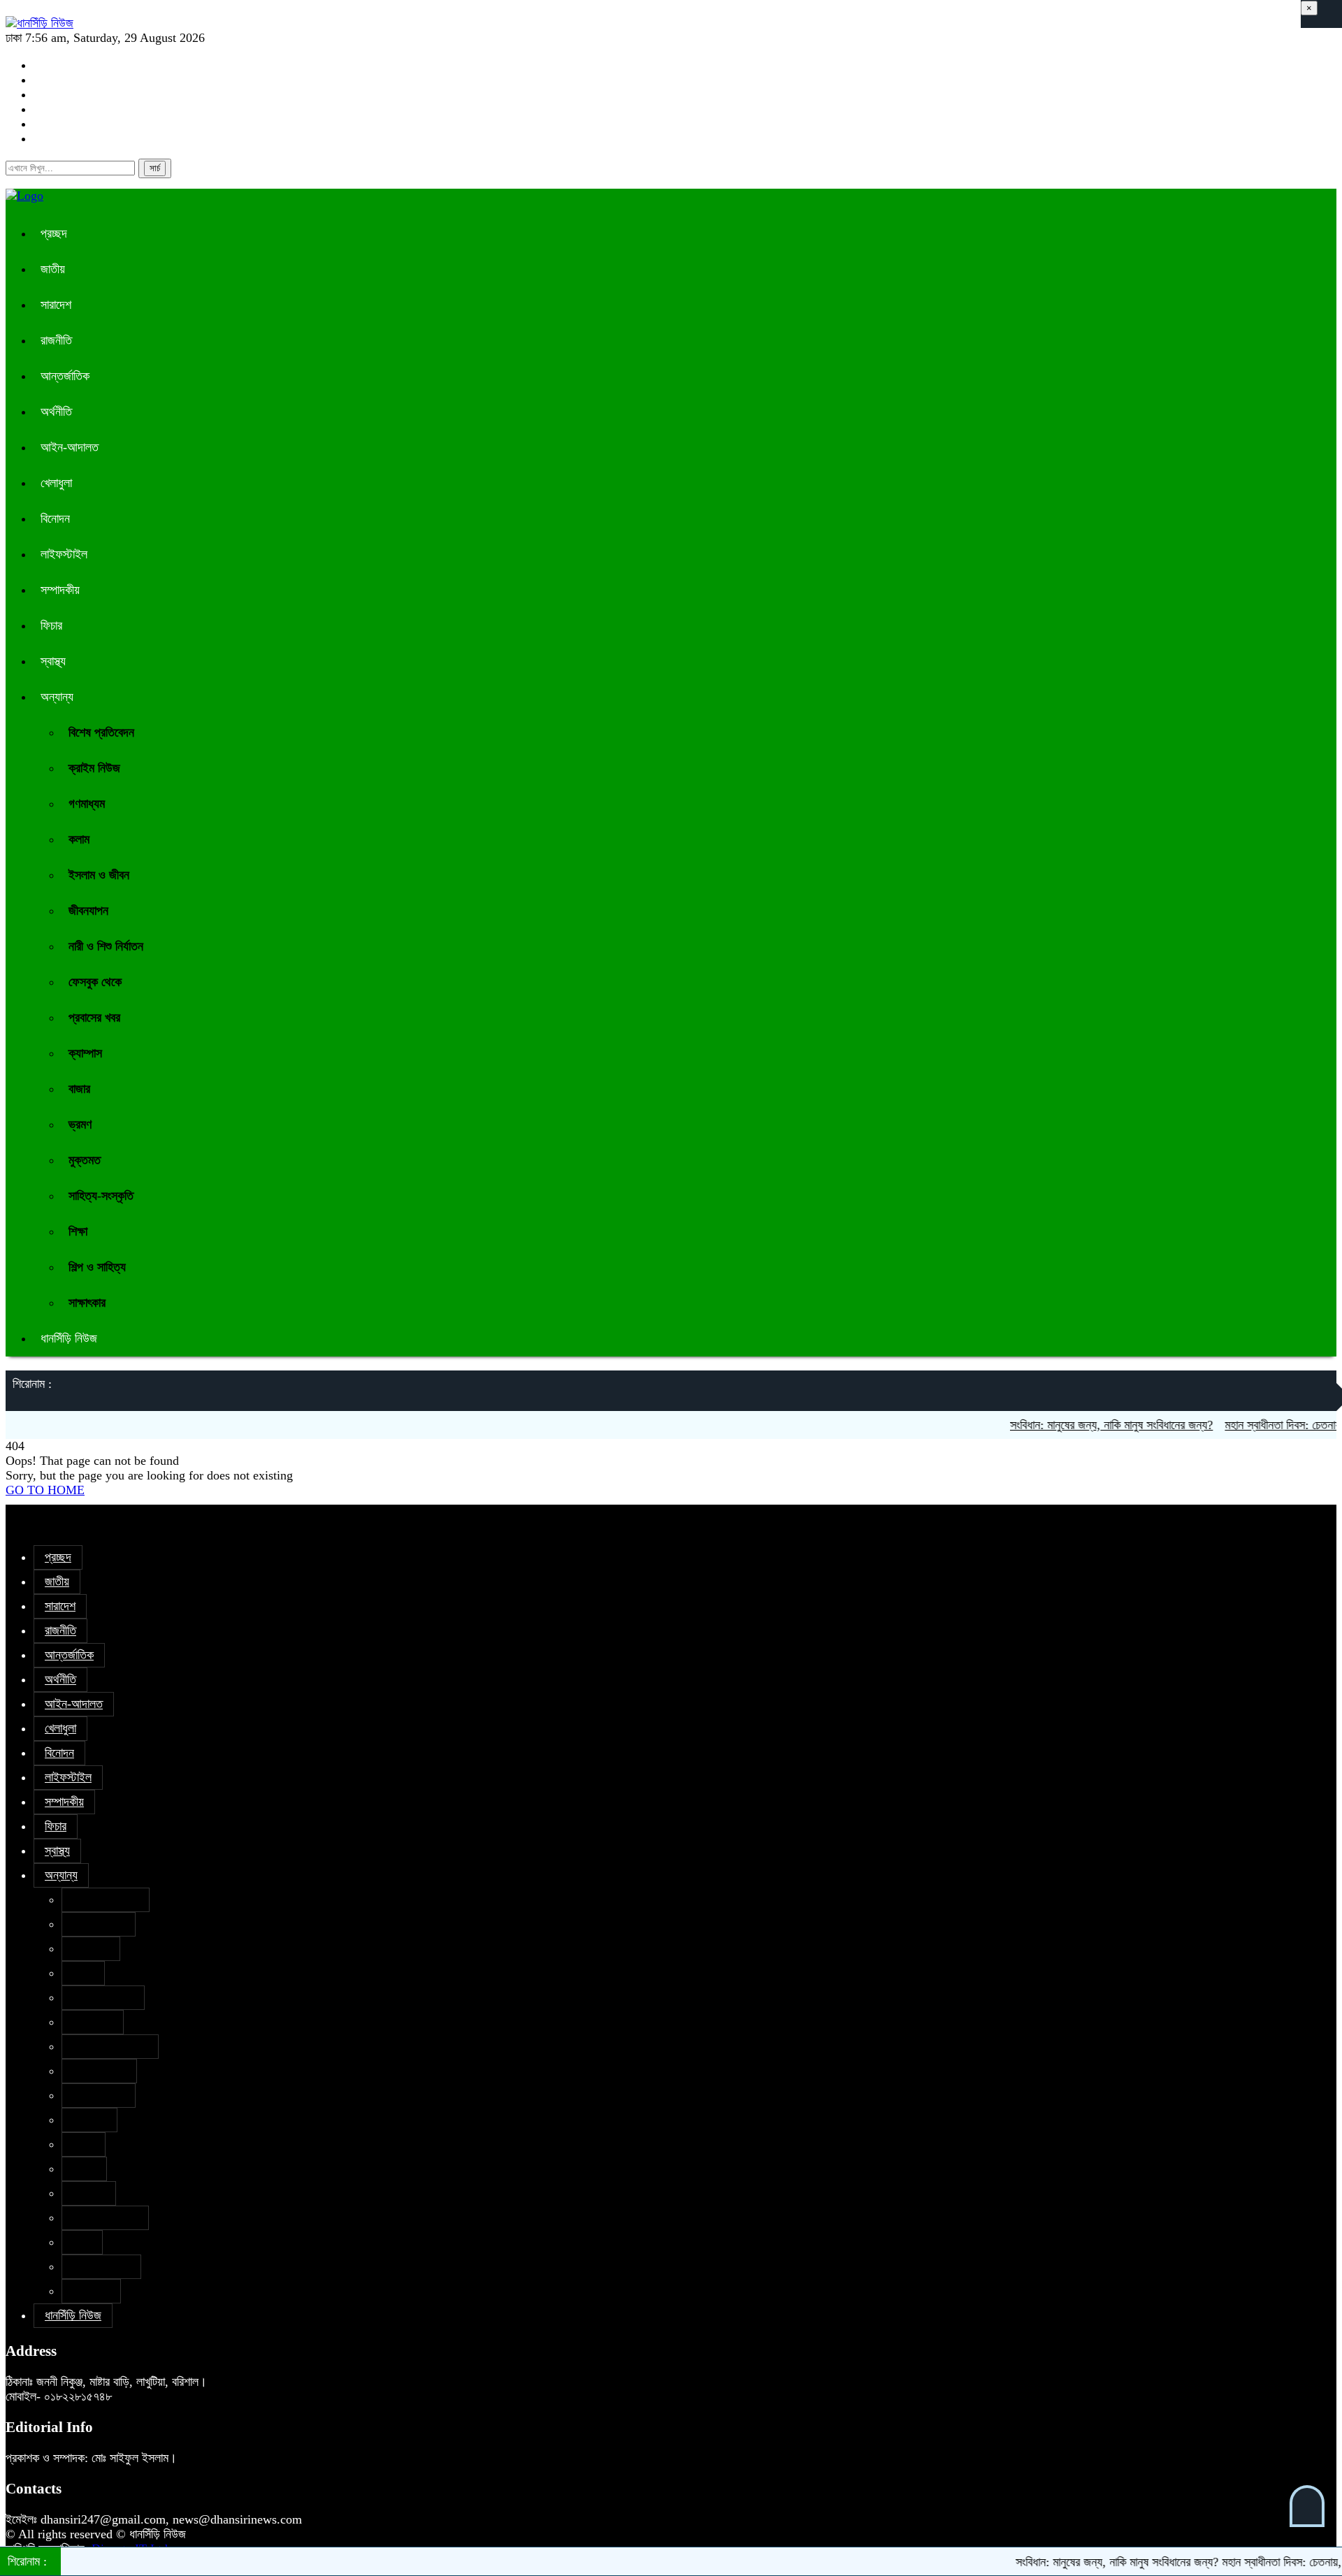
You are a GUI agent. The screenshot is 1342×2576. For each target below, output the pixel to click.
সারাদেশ (56, 305)
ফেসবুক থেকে (95, 982)
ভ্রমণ (80, 1124)
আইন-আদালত (70, 447)
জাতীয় (53, 269)
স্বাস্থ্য (53, 661)
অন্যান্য (57, 697)
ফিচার (51, 625)
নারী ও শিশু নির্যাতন (106, 946)
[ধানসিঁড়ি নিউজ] (39, 23)
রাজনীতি (56, 340)
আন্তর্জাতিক (65, 376)
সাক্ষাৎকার (87, 1303)
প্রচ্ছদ (54, 233)
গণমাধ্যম (87, 804)
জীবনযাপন (88, 911)
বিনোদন (55, 519)
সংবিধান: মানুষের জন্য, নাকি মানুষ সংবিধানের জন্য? (1074, 1425)
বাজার (79, 1089)
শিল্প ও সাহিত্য (97, 1267)
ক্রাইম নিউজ (94, 768)
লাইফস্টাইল (64, 554)
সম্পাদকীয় (60, 590)
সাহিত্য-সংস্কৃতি (101, 1196)
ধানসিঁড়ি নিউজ (69, 1338)
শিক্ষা (78, 1231)
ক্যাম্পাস (85, 1053)
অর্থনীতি (56, 412)
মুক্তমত (85, 1160)
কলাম (79, 839)
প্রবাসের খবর (94, 1018)
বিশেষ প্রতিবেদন (101, 732)
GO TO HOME (45, 1490)
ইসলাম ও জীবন (99, 875)
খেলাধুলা (56, 483)
